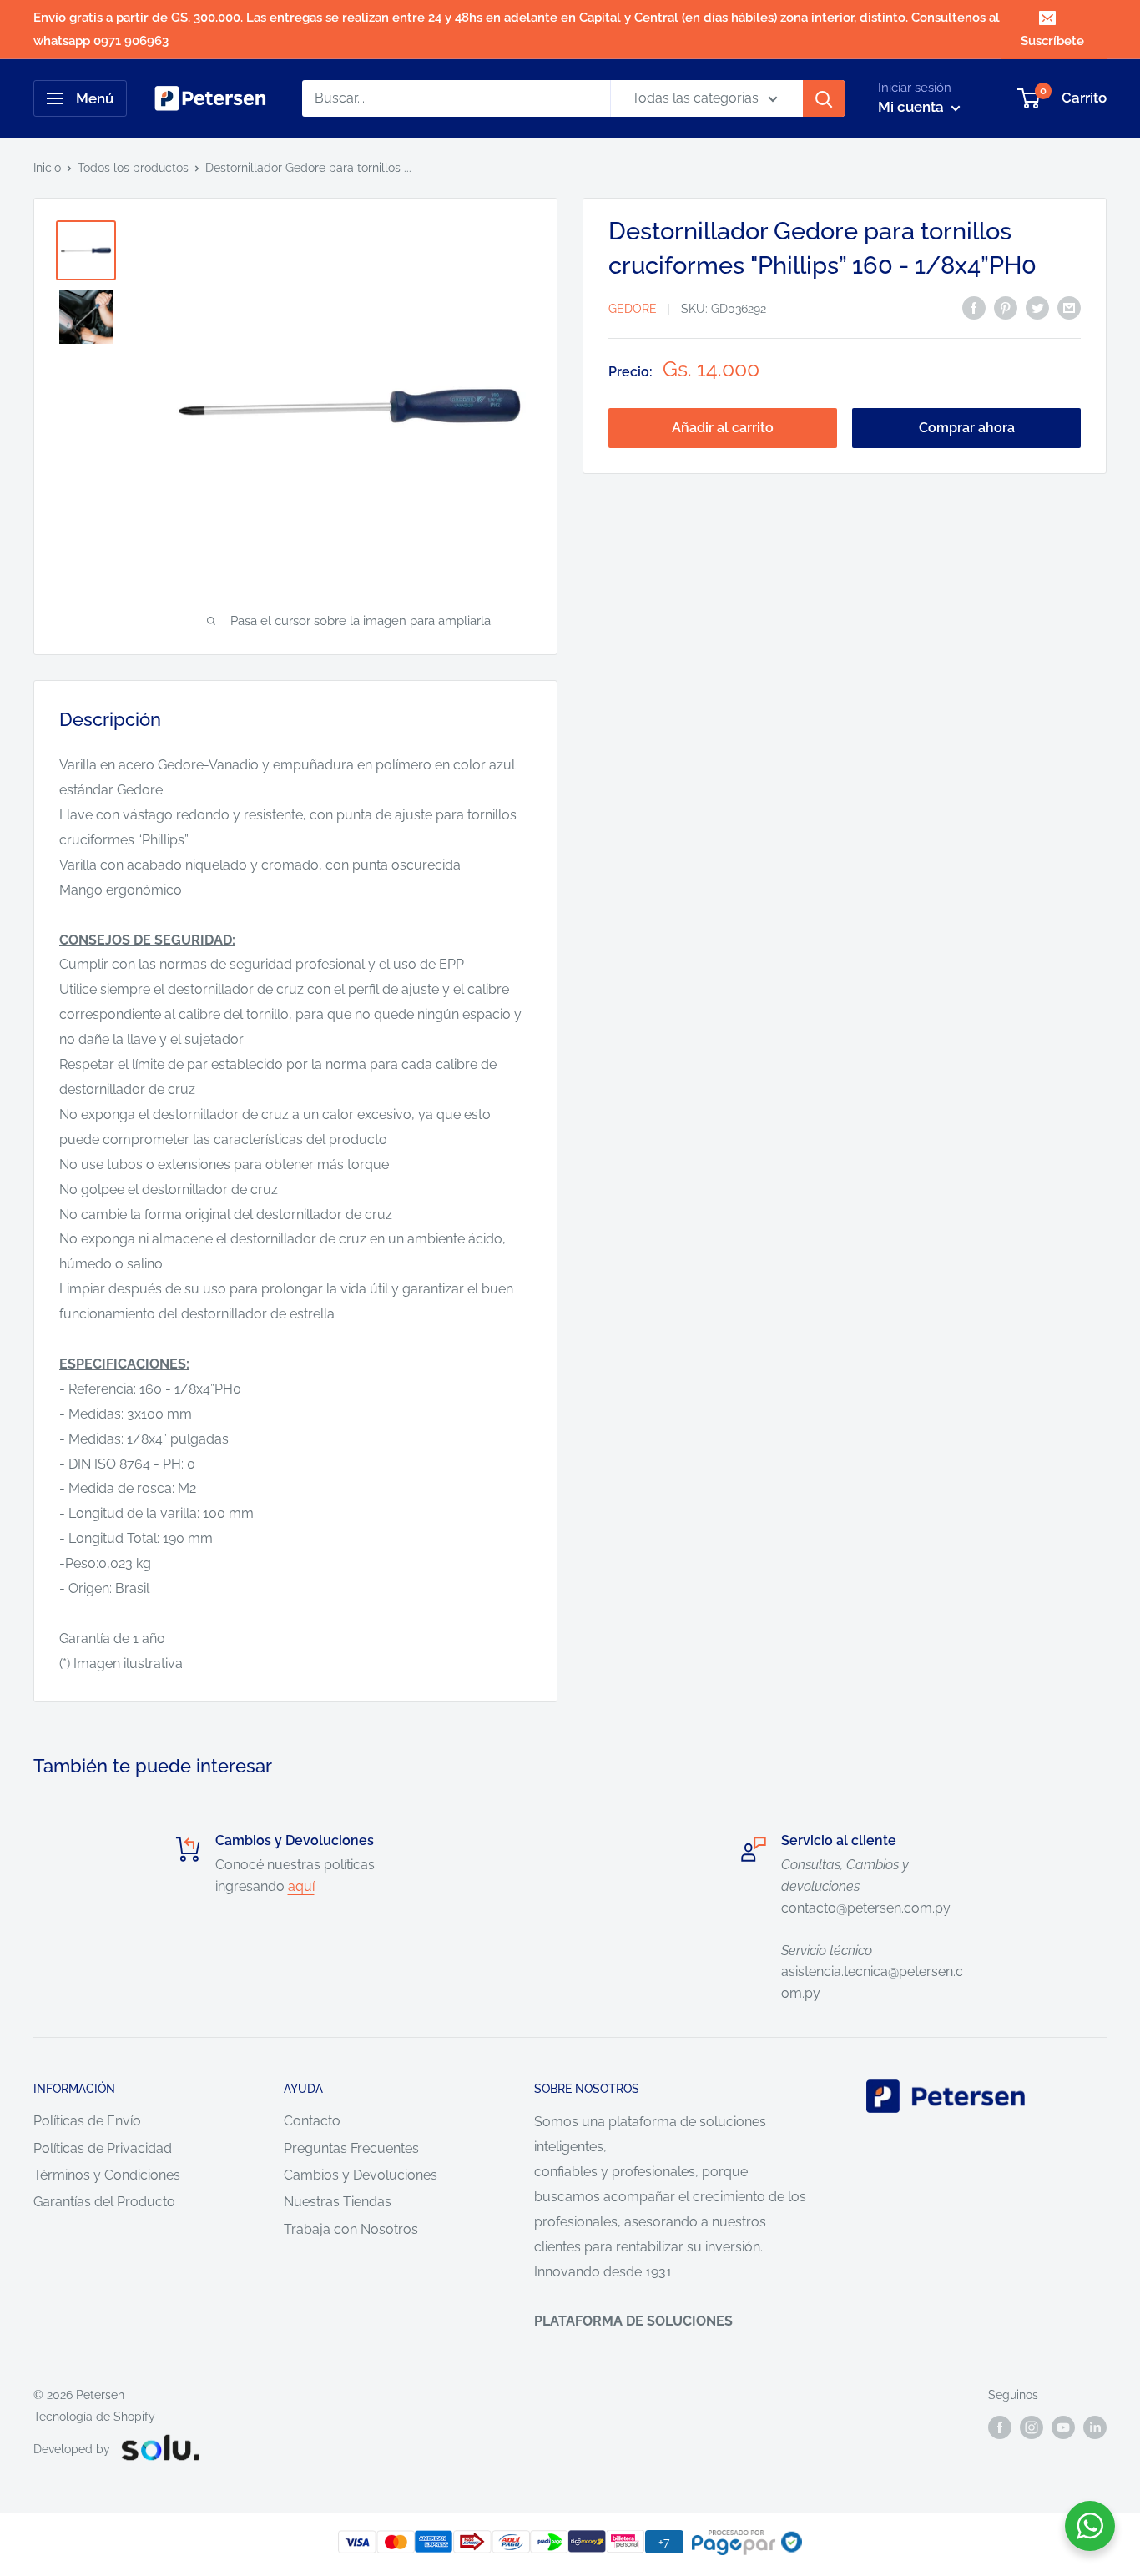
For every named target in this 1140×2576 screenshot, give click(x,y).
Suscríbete (1052, 41)
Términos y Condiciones (107, 2175)
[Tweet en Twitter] (1037, 307)
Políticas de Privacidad (103, 2148)
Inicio (47, 168)
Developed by (72, 2449)
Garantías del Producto (104, 2202)
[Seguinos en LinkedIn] (1095, 2427)
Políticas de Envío (87, 2121)
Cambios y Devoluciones (361, 2175)
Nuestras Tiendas (338, 2202)
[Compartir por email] (1069, 307)
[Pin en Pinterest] (1006, 307)
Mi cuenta (913, 107)
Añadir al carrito (723, 428)
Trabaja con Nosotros (351, 2229)
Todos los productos (133, 168)
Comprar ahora (967, 428)
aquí (301, 1886)
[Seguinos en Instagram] (1032, 2427)
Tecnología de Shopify (94, 2417)
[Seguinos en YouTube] (1063, 2427)
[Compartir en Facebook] (974, 307)
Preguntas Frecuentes (351, 2148)
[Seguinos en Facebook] (1000, 2427)
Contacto (312, 2121)
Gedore (633, 309)
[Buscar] (824, 98)
